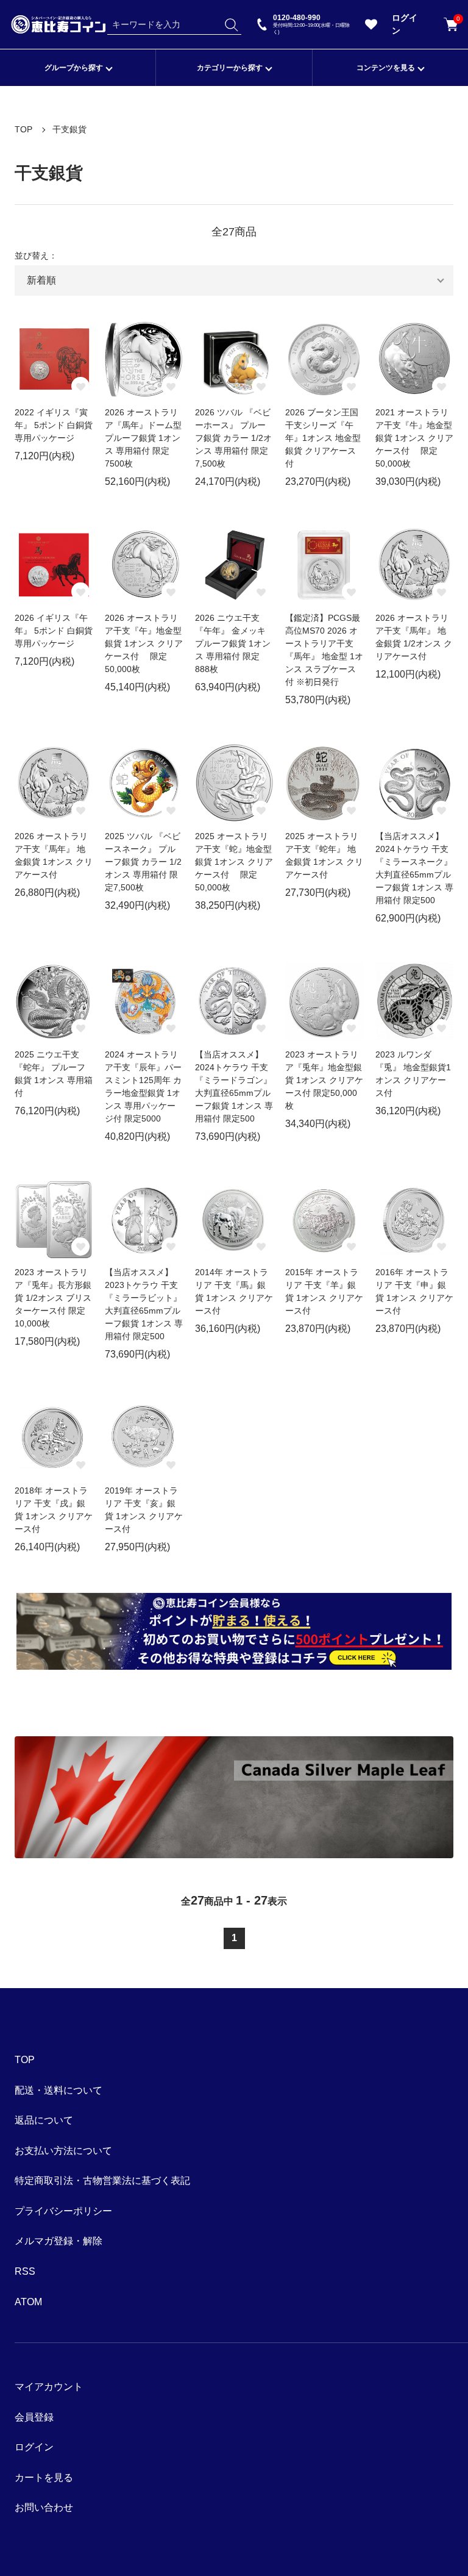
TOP (23, 129)
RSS (25, 2271)
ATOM (28, 2302)
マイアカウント (49, 2387)
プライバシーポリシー (63, 2211)
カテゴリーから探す (230, 68)
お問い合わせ (44, 2507)
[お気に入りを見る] (371, 27)
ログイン (405, 24)
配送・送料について (58, 2090)
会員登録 (34, 2417)
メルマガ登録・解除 (58, 2241)
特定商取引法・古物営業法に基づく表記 (102, 2181)
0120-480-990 (311, 24)
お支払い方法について (63, 2151)
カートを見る (457, 20)
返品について (44, 2120)
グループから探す (74, 68)
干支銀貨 (69, 129)
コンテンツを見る (386, 68)
